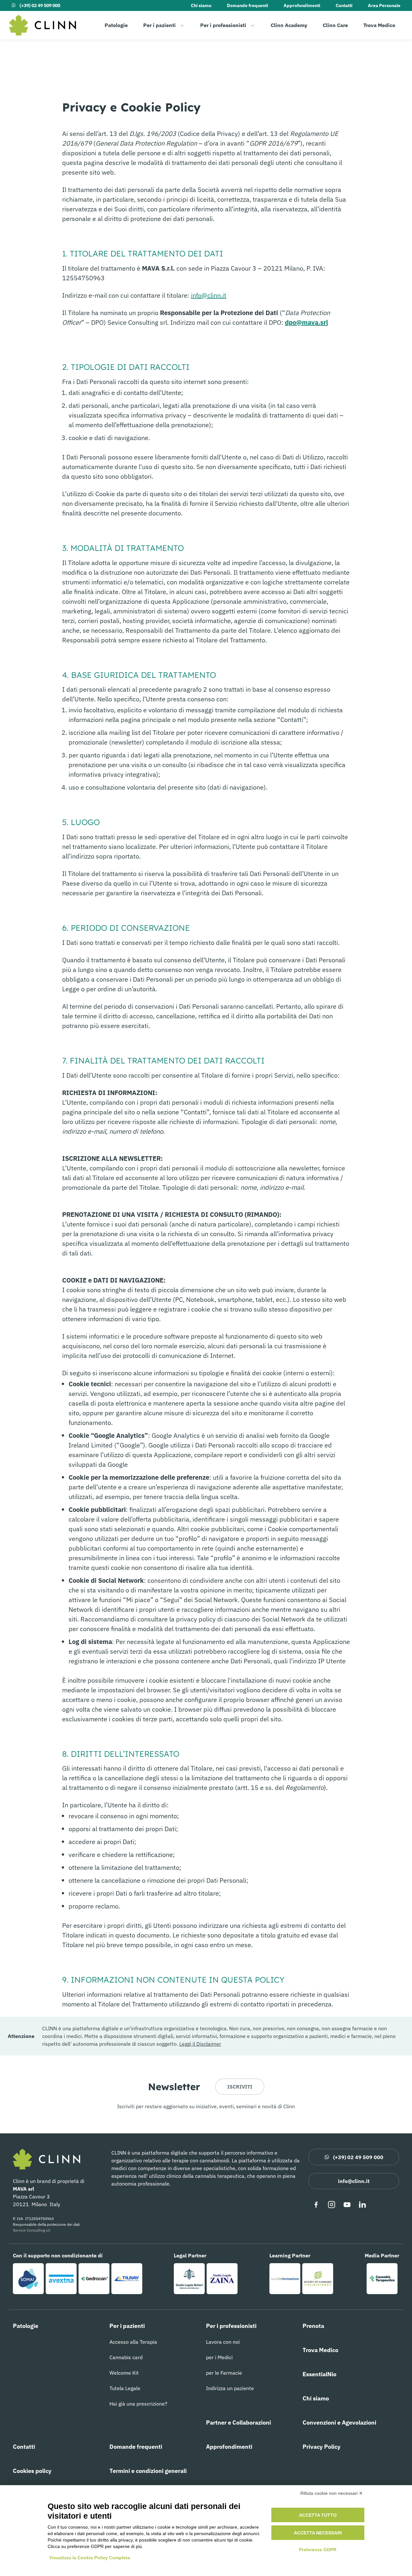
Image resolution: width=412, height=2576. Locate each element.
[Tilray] (127, 2279)
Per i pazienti (159, 25)
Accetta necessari (318, 2533)
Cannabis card (126, 2357)
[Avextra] (61, 2279)
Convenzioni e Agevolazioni (339, 2422)
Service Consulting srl (32, 2230)
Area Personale (384, 5)
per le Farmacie (224, 2373)
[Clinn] (42, 25)
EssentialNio (319, 2374)
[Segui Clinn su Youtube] (347, 2205)
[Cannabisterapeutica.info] (382, 2279)
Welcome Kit (124, 2373)
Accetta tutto (318, 2515)
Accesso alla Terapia (133, 2342)
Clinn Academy (289, 25)
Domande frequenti (248, 5)
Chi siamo (201, 5)
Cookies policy (32, 2471)
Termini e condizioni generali (148, 2471)
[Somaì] (28, 2279)
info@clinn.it (209, 295)
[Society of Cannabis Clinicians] (318, 2279)
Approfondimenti (302, 5)
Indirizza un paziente (230, 2388)
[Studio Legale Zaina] (222, 2279)
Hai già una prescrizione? (138, 2404)
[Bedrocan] (94, 2279)
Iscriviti (240, 2087)
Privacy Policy (322, 2447)
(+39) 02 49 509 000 (40, 5)
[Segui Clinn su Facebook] (316, 2205)
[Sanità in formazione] (285, 2279)
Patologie (116, 25)
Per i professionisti (223, 25)
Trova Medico (379, 25)
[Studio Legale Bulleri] (189, 2279)
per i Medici (219, 2357)
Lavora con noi (223, 2342)
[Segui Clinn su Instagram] (332, 2205)
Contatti (344, 5)
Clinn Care (335, 25)
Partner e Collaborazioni (239, 2422)
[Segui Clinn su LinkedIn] (362, 2205)
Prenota (313, 2326)
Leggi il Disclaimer (200, 2044)
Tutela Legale (125, 2388)
